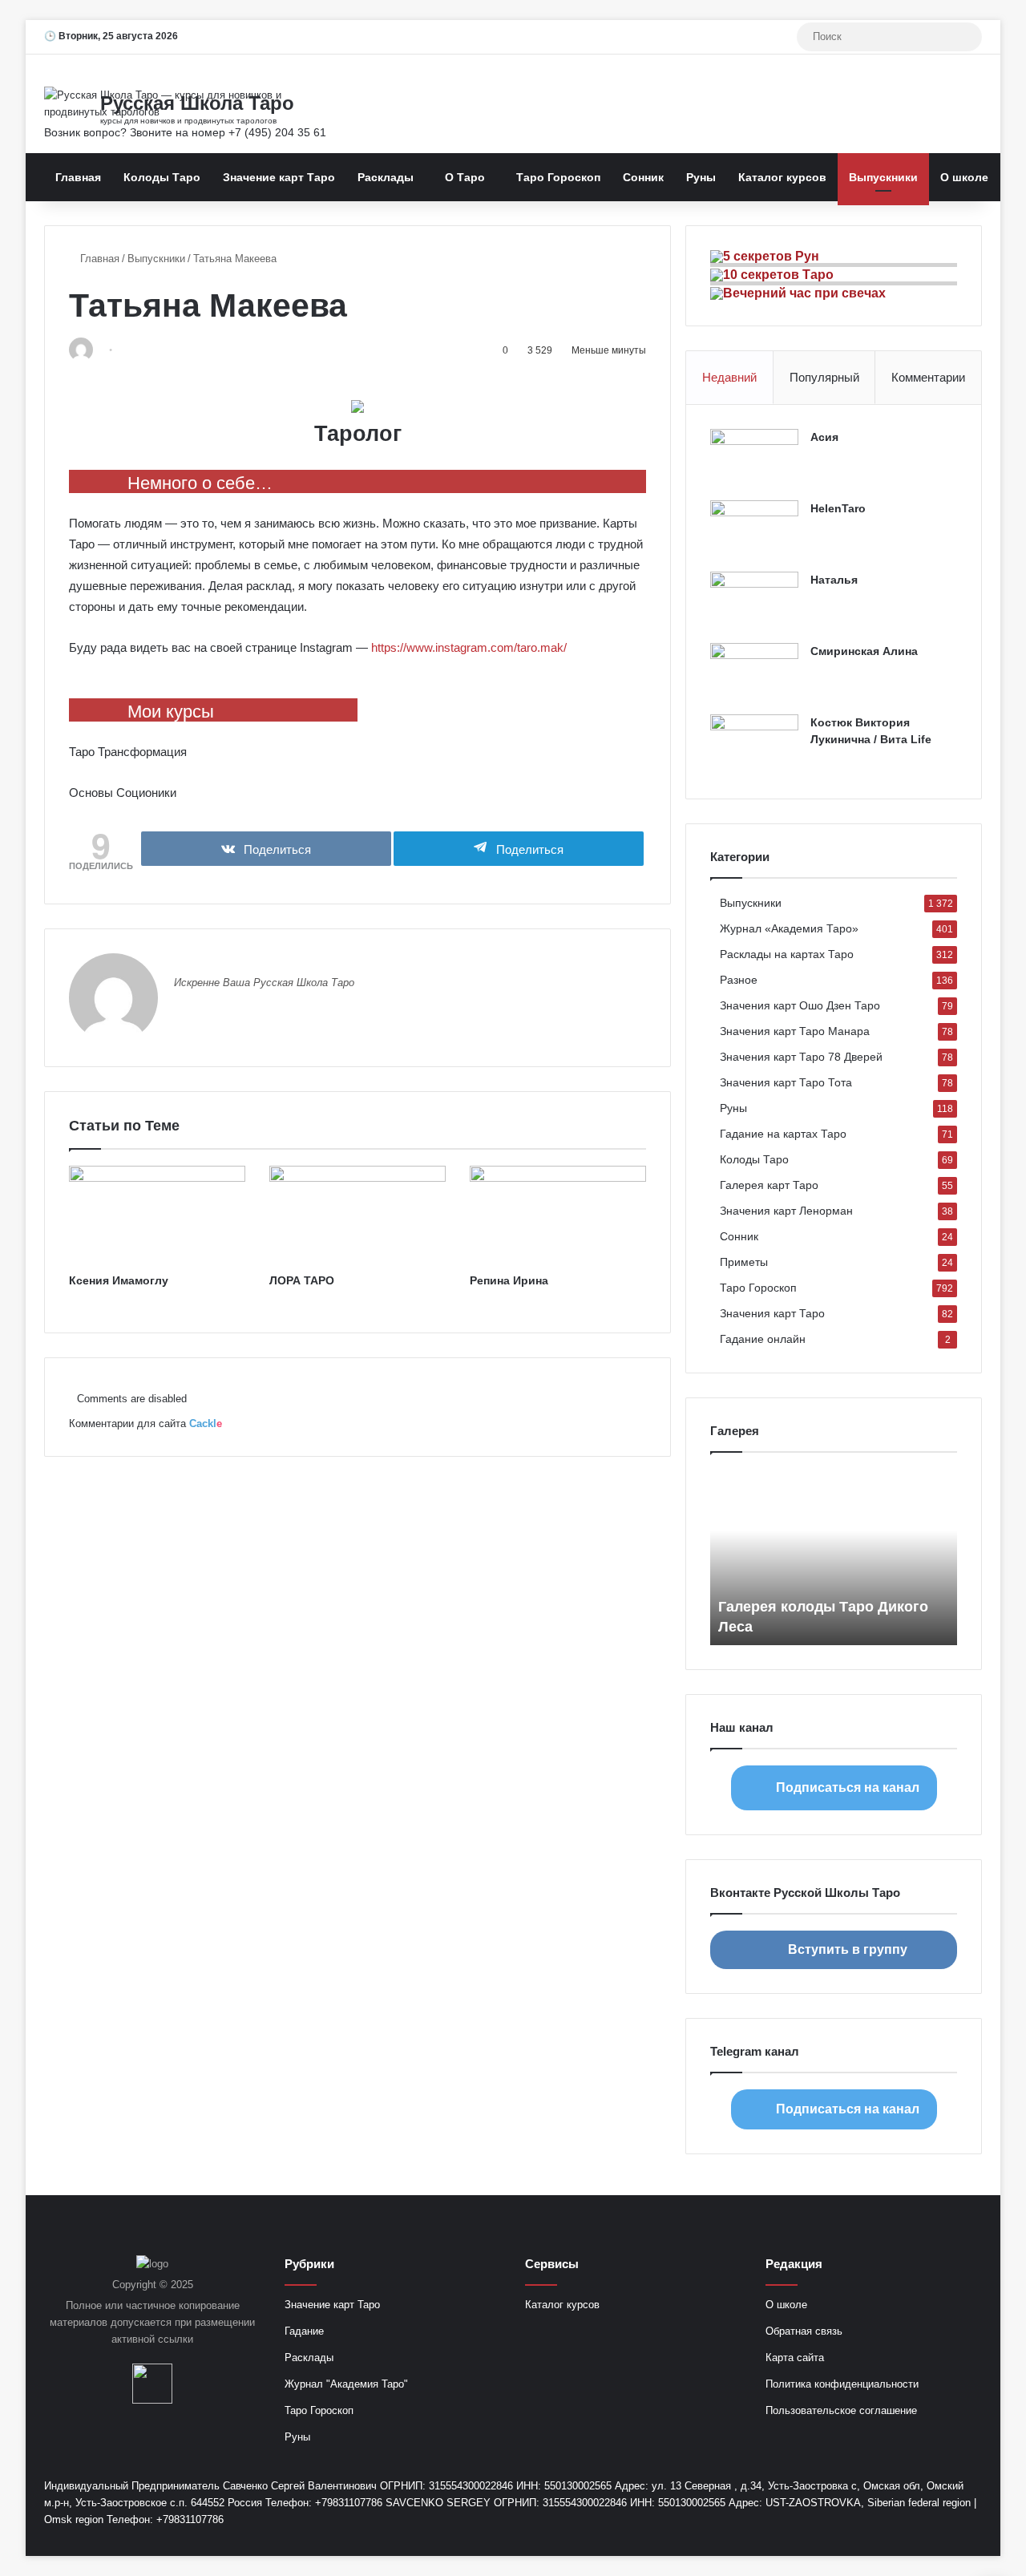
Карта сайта (795, 2358)
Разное (739, 980)
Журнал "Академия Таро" (346, 2384)
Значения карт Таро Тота (786, 1083)
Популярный (824, 377)
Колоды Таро (162, 177)
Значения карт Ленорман (786, 1211)
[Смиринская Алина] (754, 673)
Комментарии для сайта (145, 1423)
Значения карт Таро (772, 1314)
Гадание (304, 2331)
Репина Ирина (509, 1280)
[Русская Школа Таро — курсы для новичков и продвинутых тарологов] (192, 103)
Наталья (834, 580)
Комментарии (928, 377)
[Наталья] (754, 602)
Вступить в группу (848, 1949)
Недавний (729, 377)
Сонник (643, 177)
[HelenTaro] (754, 530)
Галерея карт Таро (769, 1185)
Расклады (386, 177)
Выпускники (883, 177)
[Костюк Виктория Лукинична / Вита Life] (754, 744)
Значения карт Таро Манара (795, 1031)
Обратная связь (804, 2331)
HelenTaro (838, 508)
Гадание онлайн (763, 1339)
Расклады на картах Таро (787, 954)
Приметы (744, 1262)
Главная (78, 177)
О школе (964, 177)
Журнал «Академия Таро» (789, 929)
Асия (824, 437)
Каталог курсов (782, 177)
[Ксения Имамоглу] (157, 1215)
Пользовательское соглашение (841, 2410)
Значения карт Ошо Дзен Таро (800, 1006)
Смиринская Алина (864, 651)
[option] (834, 1557)
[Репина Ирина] (558, 1215)
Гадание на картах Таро (783, 1134)
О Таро (465, 177)
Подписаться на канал (848, 1787)
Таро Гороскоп (558, 177)
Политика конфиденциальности (842, 2384)
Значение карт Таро (279, 177)
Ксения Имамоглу (119, 1280)
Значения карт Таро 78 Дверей (801, 1057)
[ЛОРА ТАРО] (357, 1215)
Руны (701, 177)
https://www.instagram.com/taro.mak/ (469, 647)
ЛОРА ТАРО (302, 1280)
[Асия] (754, 459)
